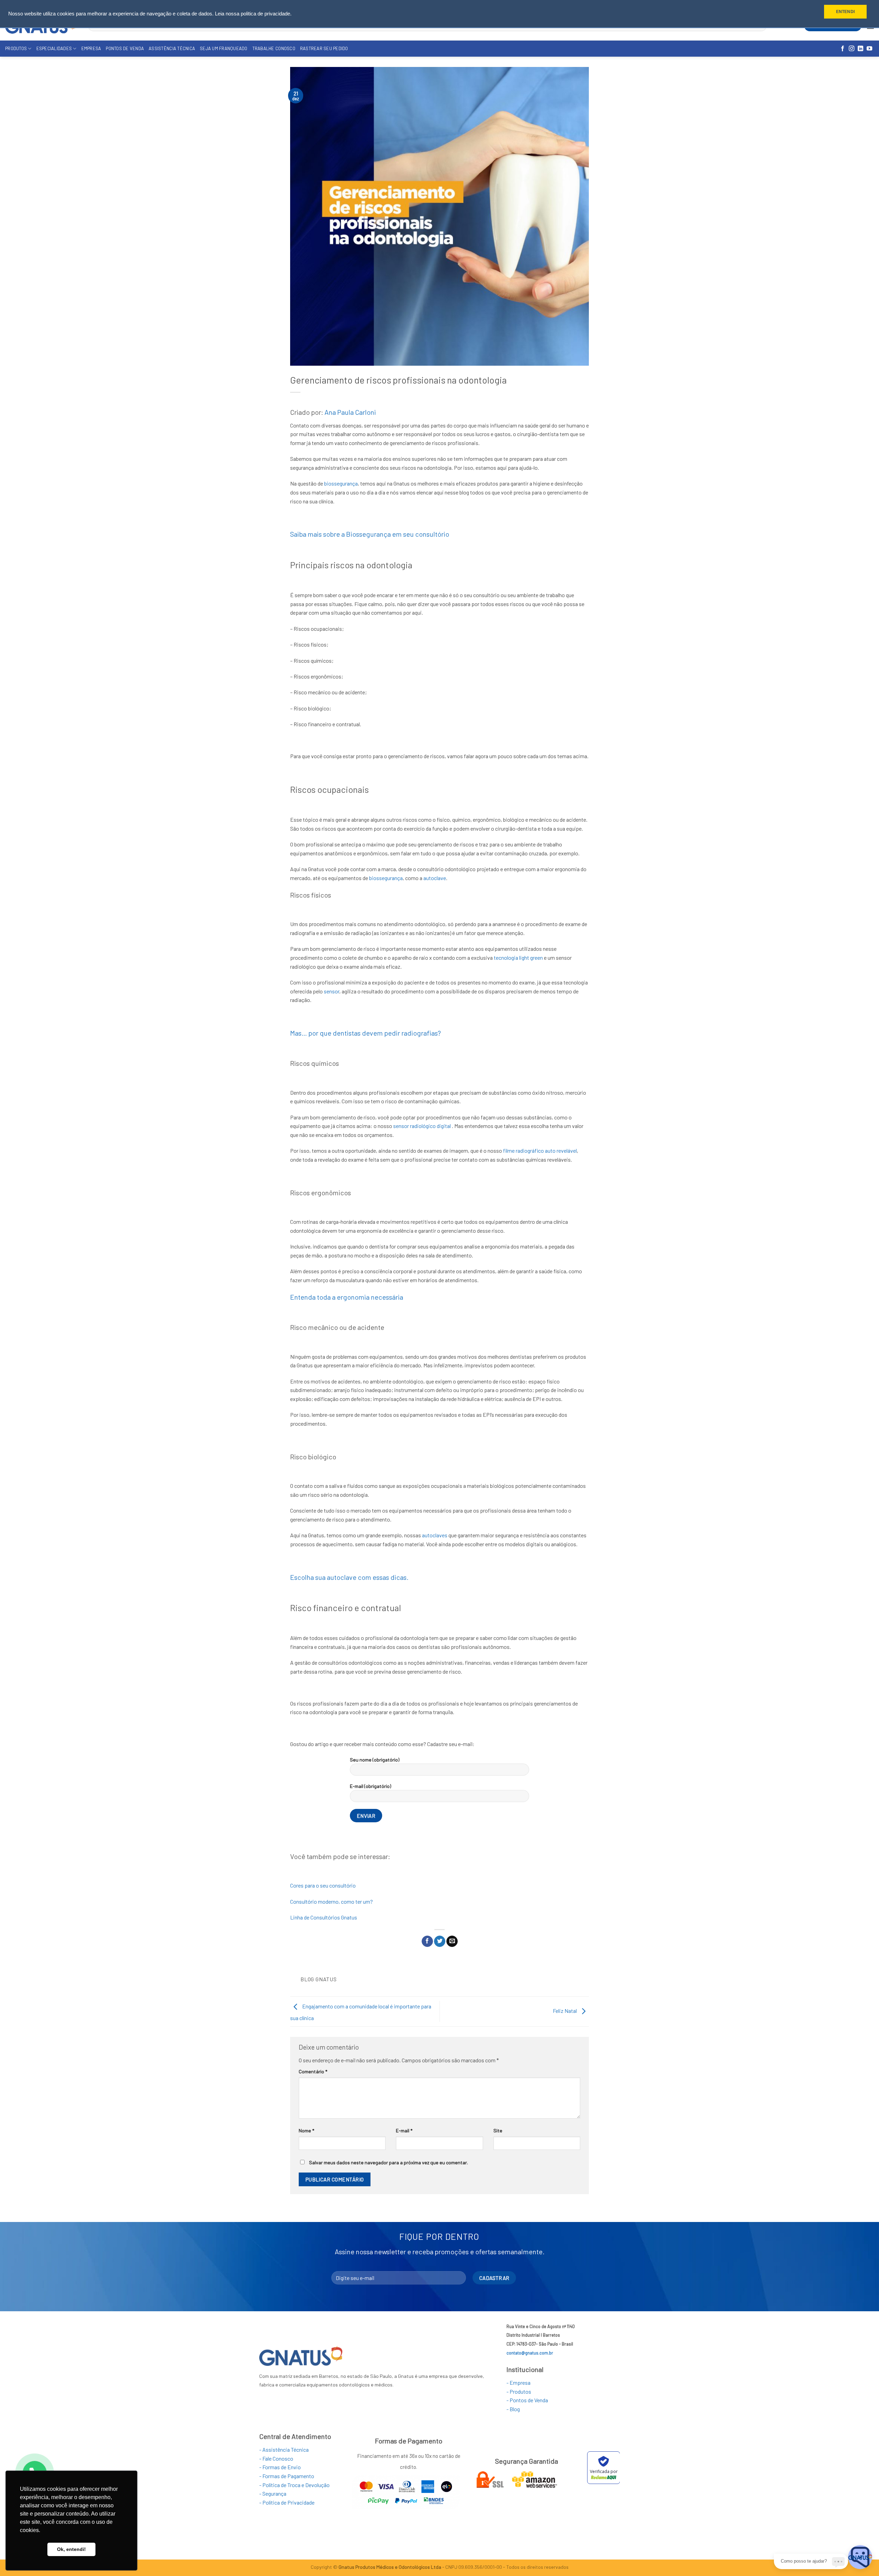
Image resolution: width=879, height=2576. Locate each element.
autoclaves (435, 1535)
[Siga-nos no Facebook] (843, 49)
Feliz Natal (565, 2011)
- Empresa (518, 2383)
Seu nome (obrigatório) (375, 1760)
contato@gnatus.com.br (530, 2353)
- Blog (513, 2409)
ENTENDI (845, 12)
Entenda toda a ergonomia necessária (347, 1297)
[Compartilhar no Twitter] (440, 1941)
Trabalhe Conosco (274, 48)
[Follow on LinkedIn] (860, 49)
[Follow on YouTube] (869, 49)
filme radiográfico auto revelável (540, 1150)
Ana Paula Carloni (350, 412)
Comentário (313, 2071)
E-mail (404, 2130)
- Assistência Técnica (284, 2449)
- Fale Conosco (276, 2458)
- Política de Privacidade (287, 2502)
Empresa (91, 48)
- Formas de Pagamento (287, 2476)
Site (498, 2130)
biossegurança (341, 483)
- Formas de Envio (280, 2467)
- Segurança (273, 2493)
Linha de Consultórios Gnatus (324, 1917)
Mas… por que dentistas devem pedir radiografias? (366, 1033)
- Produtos (519, 2391)
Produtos (16, 48)
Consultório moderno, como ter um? (332, 1901)
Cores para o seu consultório (323, 1885)
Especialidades (54, 48)
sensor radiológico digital (422, 1126)
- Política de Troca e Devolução (294, 2485)
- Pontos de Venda (527, 2400)
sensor (332, 991)
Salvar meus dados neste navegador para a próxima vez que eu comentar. (389, 2162)
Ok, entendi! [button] (71, 2549)
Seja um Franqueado (224, 48)
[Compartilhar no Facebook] (427, 1941)
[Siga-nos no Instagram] (852, 49)
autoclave (435, 878)
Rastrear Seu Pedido (324, 48)
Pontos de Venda (125, 48)
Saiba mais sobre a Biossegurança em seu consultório (370, 534)
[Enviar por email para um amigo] (452, 1941)
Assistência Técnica (172, 48)
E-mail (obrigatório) (370, 1786)
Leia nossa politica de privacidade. (253, 14)
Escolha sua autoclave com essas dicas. (349, 1577)
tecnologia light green (518, 958)
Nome (306, 2130)
